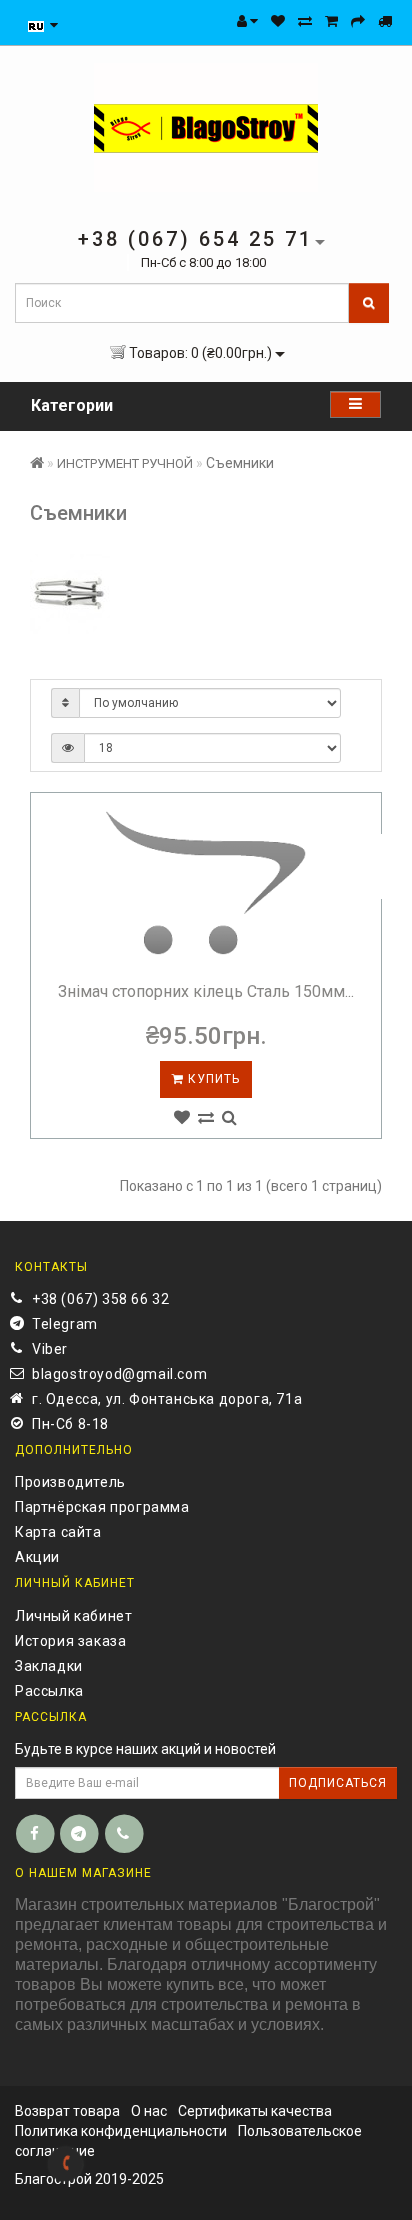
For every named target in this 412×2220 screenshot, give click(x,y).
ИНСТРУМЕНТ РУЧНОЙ (125, 463)
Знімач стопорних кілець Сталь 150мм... (206, 991)
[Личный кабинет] (247, 21)
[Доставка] (385, 21)
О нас (149, 2111)
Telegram (65, 1324)
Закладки (49, 1666)
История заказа (70, 1641)
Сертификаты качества (255, 2111)
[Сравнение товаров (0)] (305, 21)
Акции (37, 1557)
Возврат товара (67, 2111)
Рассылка (49, 1691)
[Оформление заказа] (358, 21)
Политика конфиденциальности (121, 2131)
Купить (212, 1079)
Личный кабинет (73, 1616)
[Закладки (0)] (278, 21)
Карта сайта (58, 1532)
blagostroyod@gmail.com (119, 1374)
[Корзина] (331, 21)
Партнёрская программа (102, 1507)
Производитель (70, 1482)
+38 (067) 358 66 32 (100, 1299)
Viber (50, 1349)
